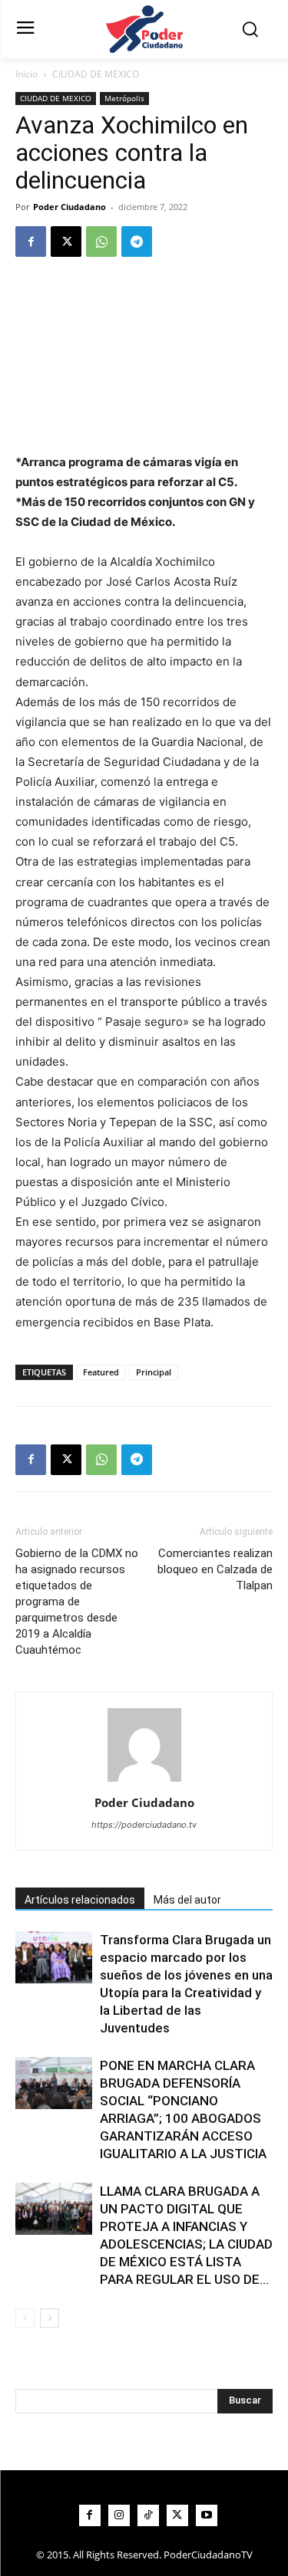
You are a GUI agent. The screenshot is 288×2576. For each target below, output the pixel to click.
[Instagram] (119, 2515)
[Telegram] (137, 242)
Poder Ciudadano (70, 207)
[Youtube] (207, 2515)
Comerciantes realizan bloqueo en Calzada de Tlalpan (215, 1569)
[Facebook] (31, 242)
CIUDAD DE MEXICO (96, 74)
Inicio (26, 74)
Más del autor (187, 1900)
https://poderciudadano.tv (144, 1825)
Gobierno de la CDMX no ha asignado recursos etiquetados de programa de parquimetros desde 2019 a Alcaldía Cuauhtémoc (77, 1602)
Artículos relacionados (80, 1900)
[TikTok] (148, 2515)
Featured (101, 1372)
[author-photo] (144, 1781)
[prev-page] (25, 2318)
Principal (154, 1372)
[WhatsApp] (101, 242)
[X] (66, 242)
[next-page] (50, 2318)
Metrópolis (124, 98)
